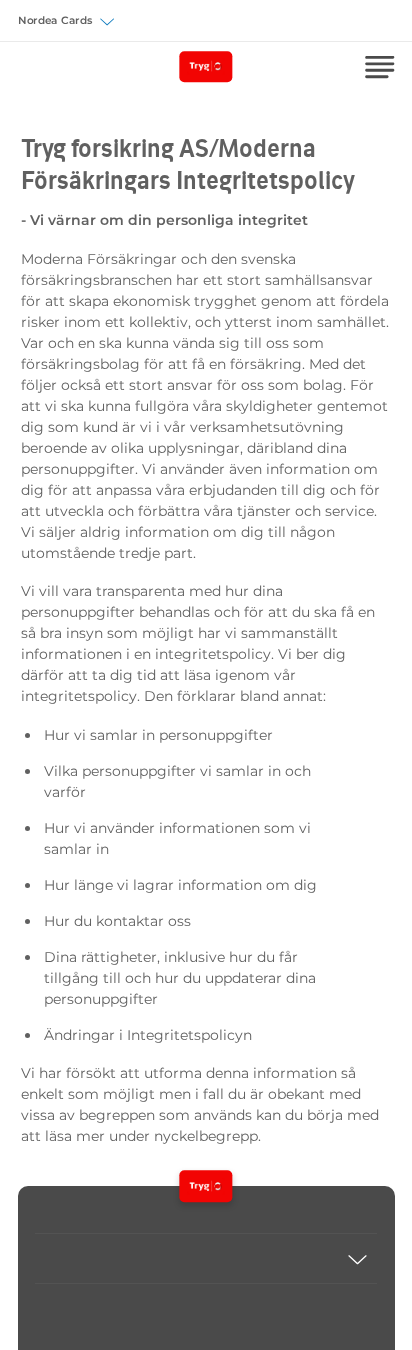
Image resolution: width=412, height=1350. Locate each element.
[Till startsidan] (205, 1186)
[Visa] (206, 1258)
